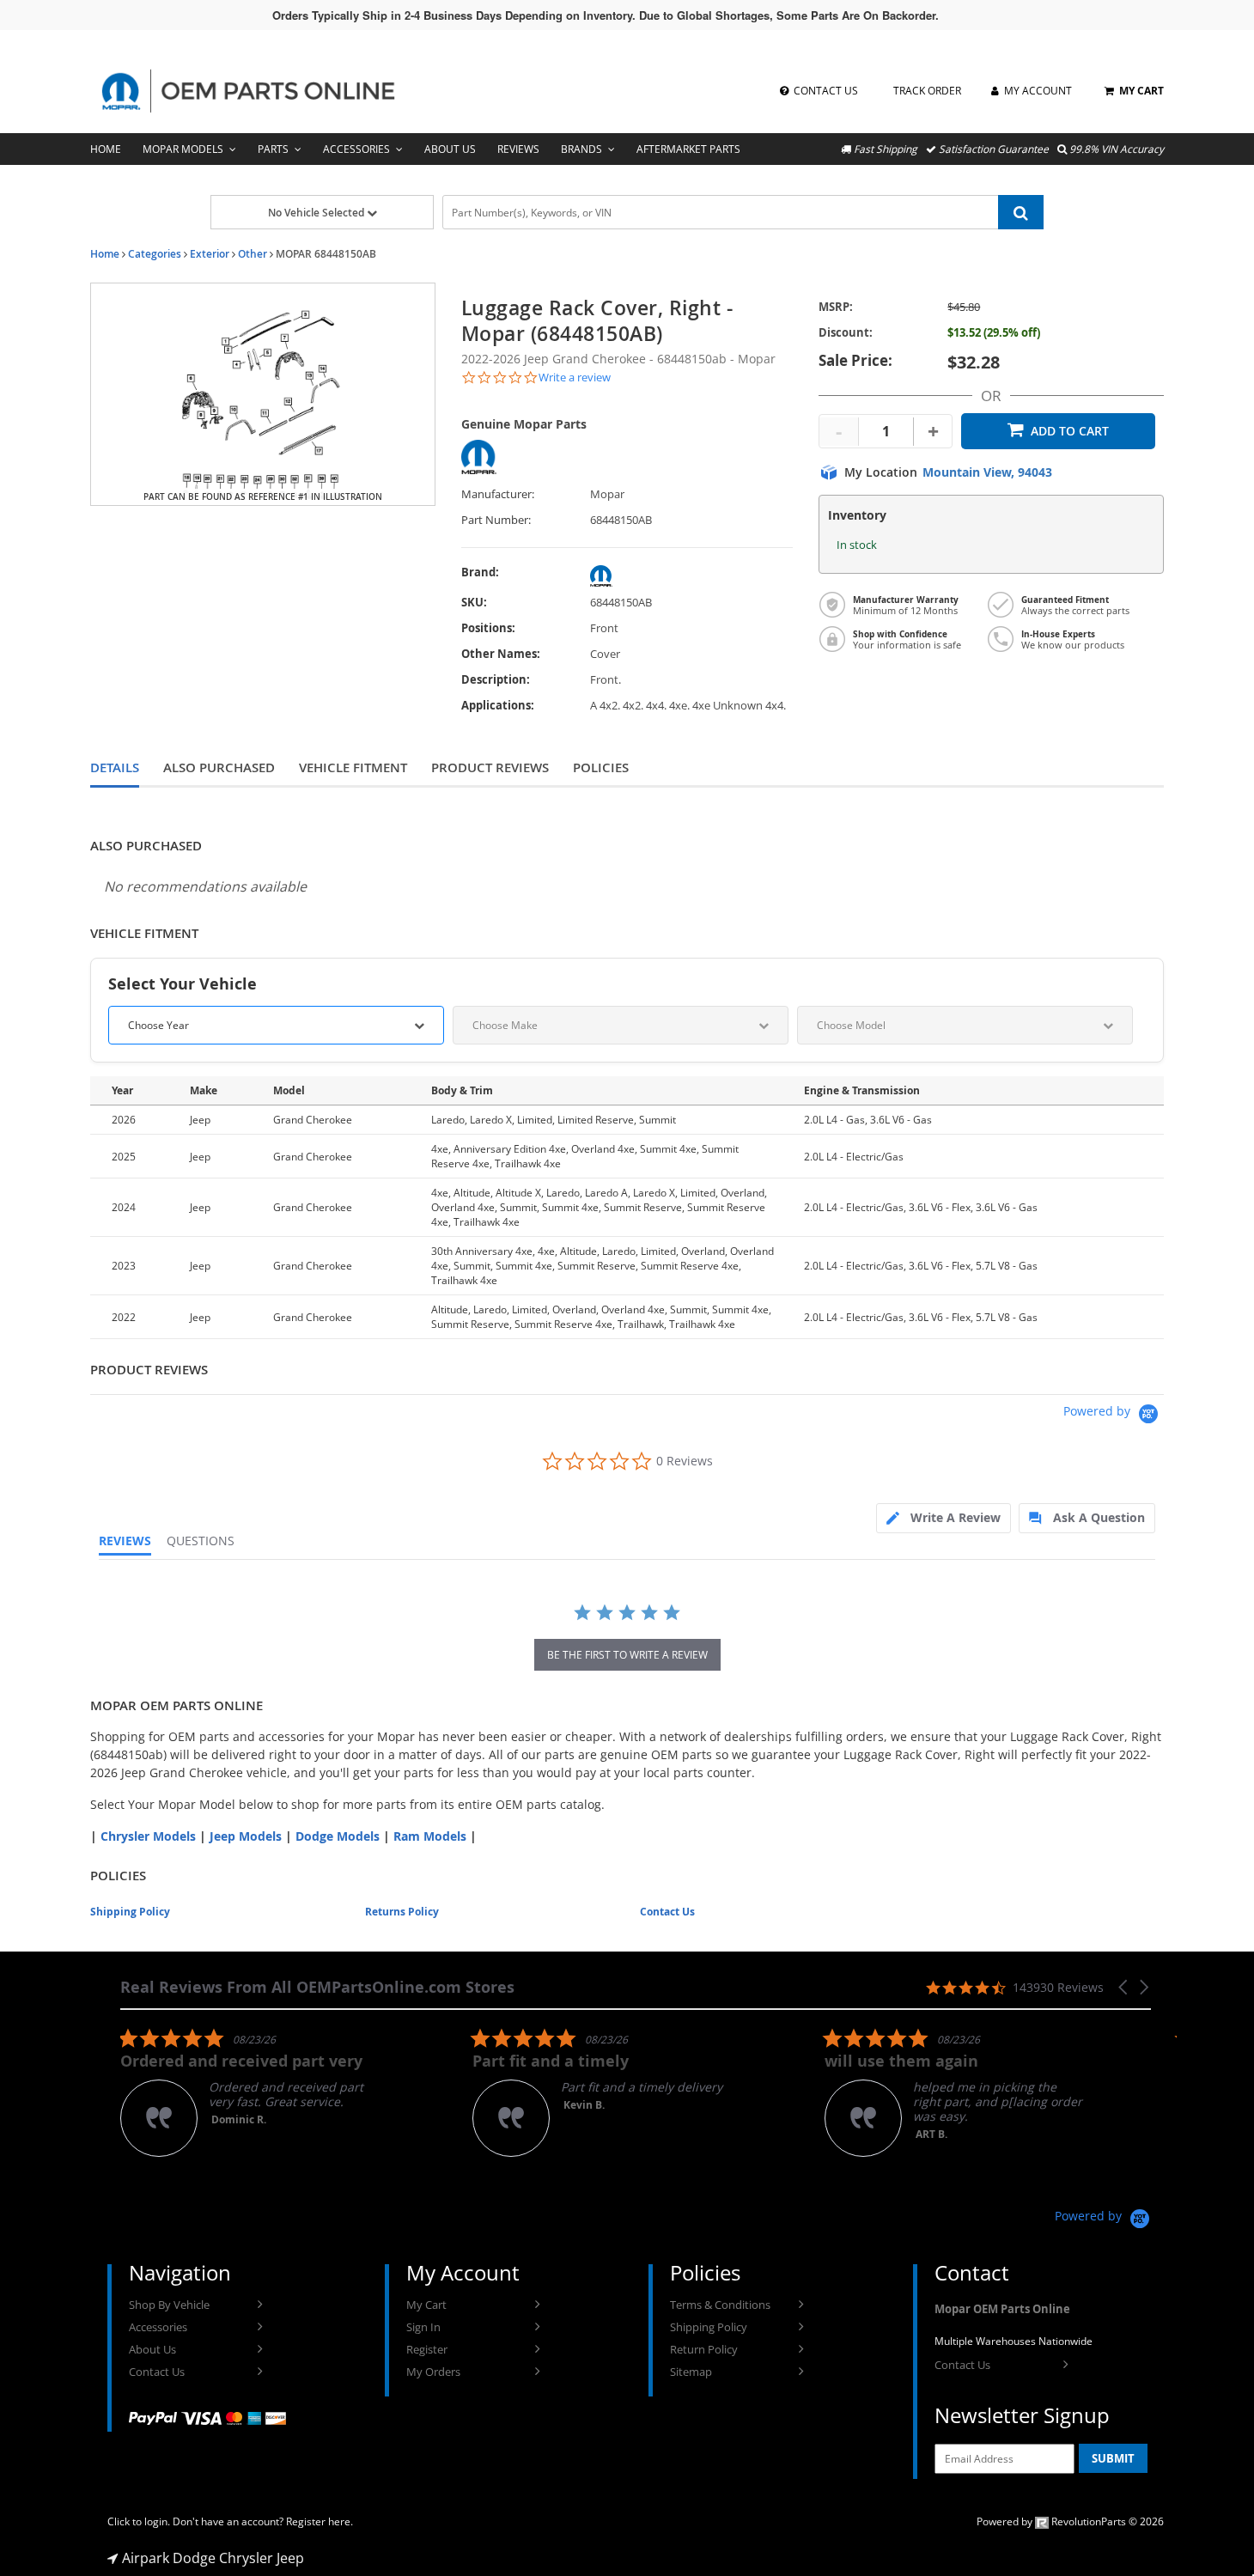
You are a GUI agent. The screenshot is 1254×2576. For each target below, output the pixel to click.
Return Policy (704, 2349)
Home (106, 149)
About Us (450, 149)
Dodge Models (338, 1836)
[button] (1124, 1987)
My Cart (426, 2305)
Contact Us (667, 1912)
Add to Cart (1070, 431)
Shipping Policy (130, 1912)
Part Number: (496, 520)
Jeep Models (246, 1836)
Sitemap (691, 2372)
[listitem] (249, 2092)
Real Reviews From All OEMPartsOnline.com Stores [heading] (317, 1987)
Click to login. (139, 2521)
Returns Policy (402, 1912)
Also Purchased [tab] (219, 767)
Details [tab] (115, 767)
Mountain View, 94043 (987, 472)
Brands (581, 149)
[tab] (944, 1518)
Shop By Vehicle (169, 2305)
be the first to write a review (627, 1655)
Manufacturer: (498, 494)
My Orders (433, 2372)
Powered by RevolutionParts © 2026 (1070, 2521)
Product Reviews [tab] (490, 767)
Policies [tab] (601, 767)
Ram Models (430, 1836)
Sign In (423, 2327)
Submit (1113, 2458)
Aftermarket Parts (688, 149)
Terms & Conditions (720, 2305)
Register (427, 2349)
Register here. (320, 2521)
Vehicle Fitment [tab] (353, 767)
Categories (155, 254)
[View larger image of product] (263, 394)
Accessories (356, 149)
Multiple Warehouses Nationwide (1014, 2341)
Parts (273, 149)
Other (253, 254)
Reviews (518, 149)
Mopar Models (183, 149)
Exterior (210, 254)
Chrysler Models (148, 1836)
